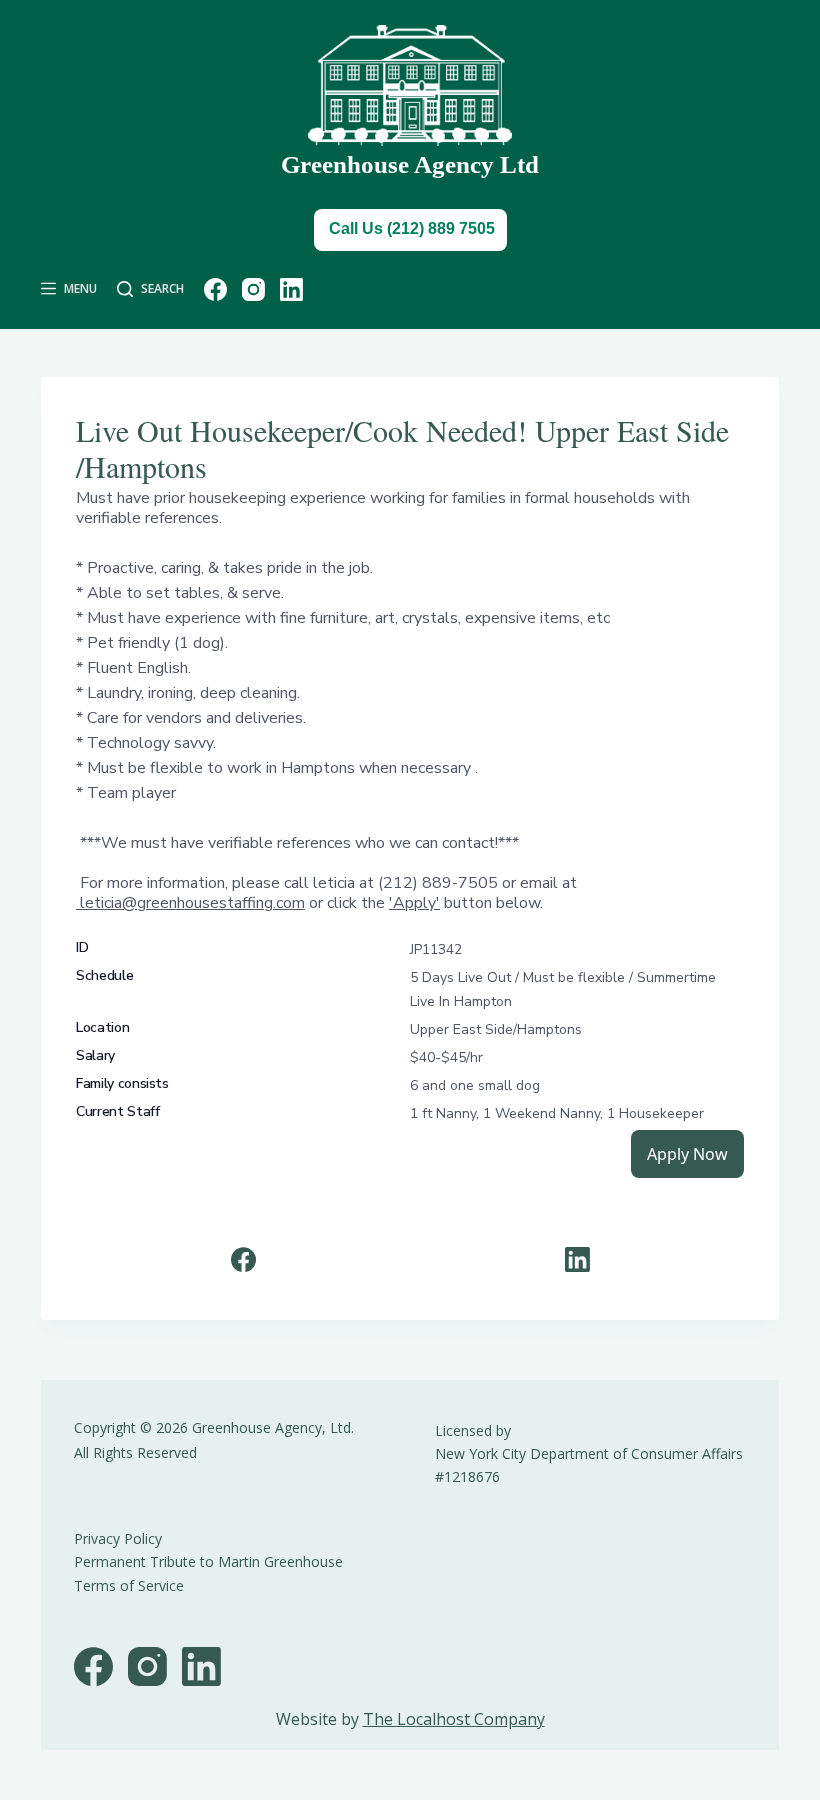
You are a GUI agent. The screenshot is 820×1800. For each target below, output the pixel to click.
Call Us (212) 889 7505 (412, 228)
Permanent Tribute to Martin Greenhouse (208, 1561)
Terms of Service (129, 1585)
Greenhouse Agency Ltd (410, 164)
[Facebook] (215, 289)
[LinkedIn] (291, 289)
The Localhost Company (454, 1719)
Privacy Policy (118, 1538)
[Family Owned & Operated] (410, 85)
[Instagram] (253, 289)
